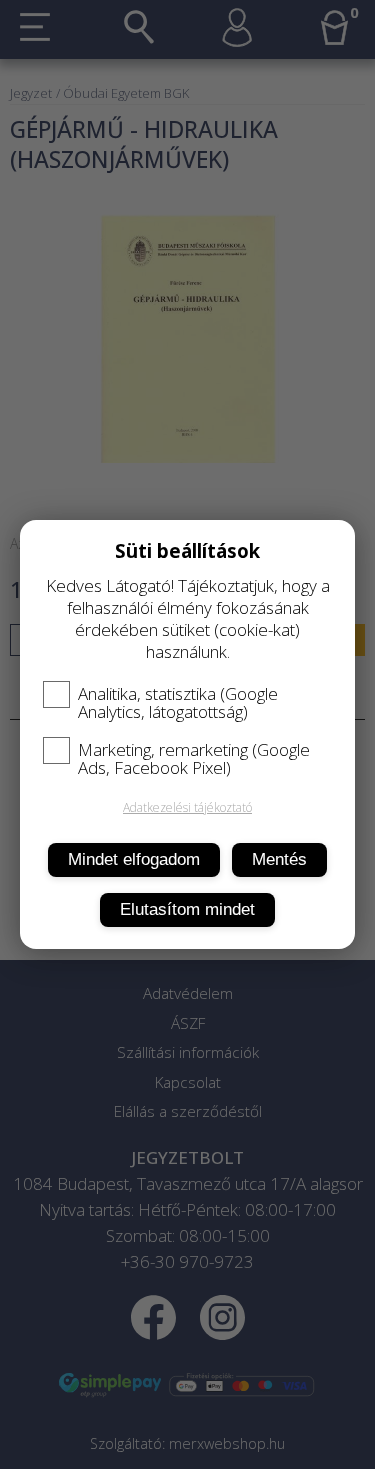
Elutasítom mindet (187, 909)
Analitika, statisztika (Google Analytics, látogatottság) (178, 703)
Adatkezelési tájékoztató (187, 807)
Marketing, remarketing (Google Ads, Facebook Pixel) (194, 759)
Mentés (279, 859)
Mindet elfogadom (134, 859)
